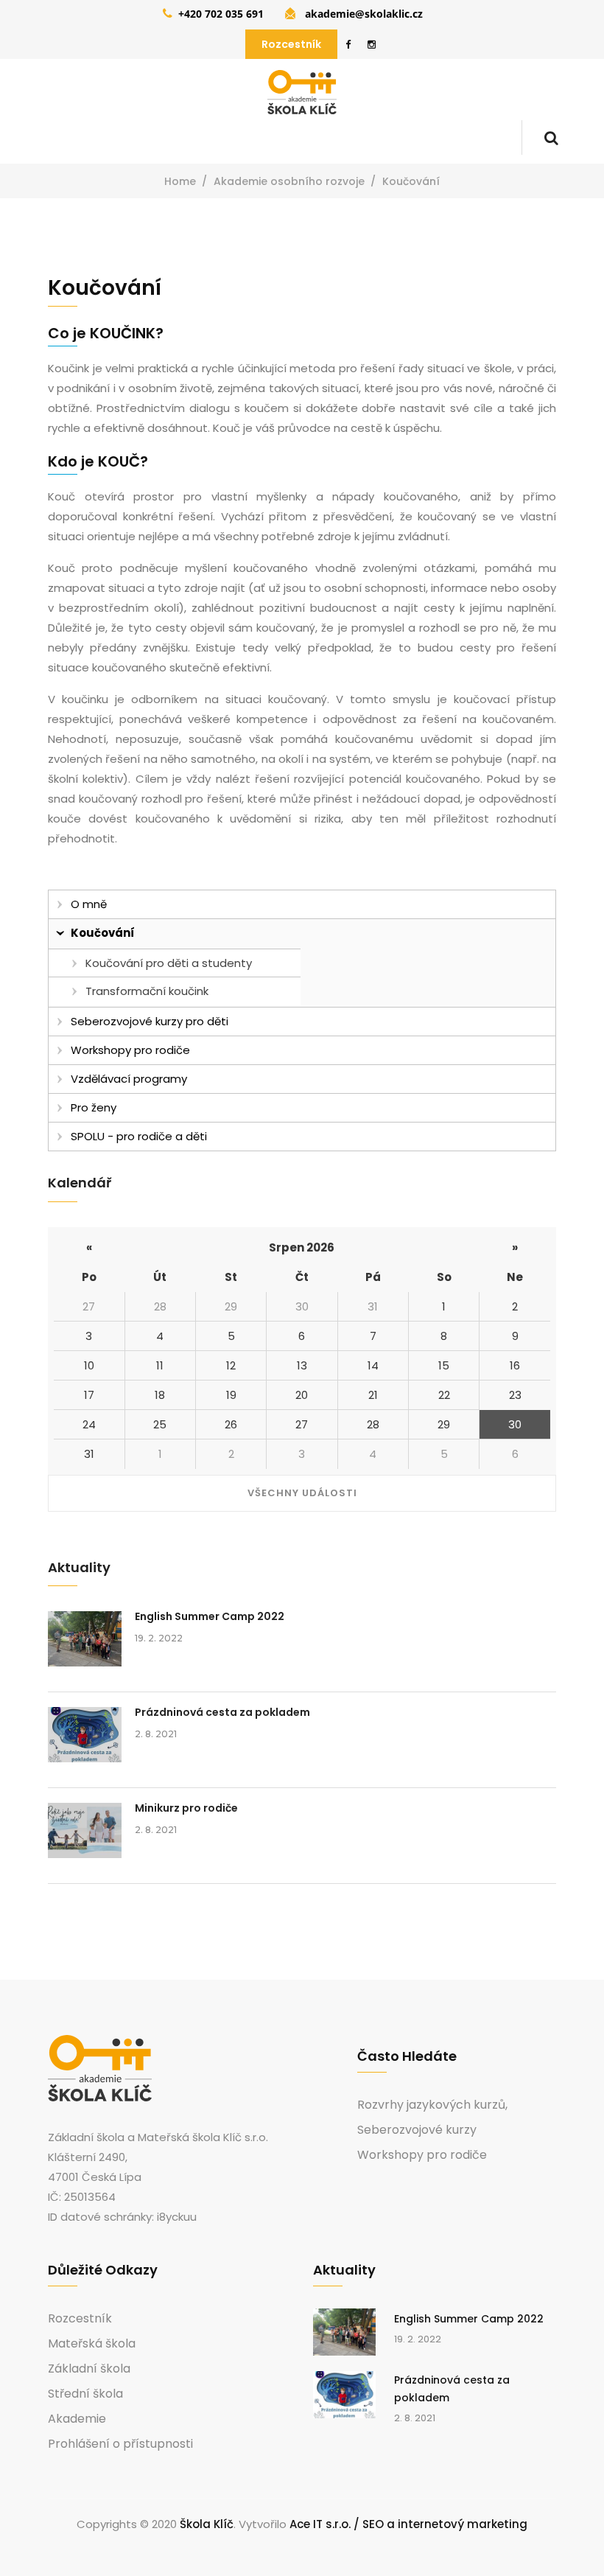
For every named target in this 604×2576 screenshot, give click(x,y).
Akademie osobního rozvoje (289, 181)
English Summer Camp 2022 (210, 1616)
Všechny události (302, 1493)
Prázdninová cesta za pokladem (222, 1712)
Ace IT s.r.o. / (326, 2524)
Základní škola (89, 2369)
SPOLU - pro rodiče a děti (139, 1136)
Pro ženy (94, 1107)
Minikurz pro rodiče (186, 1808)
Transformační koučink (147, 991)
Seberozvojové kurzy (417, 2130)
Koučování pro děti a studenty (169, 963)
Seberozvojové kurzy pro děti (150, 1021)
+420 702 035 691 (221, 14)
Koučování (103, 933)
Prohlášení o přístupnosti (120, 2444)
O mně (89, 904)
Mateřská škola (92, 2344)
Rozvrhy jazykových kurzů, (432, 2105)
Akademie (77, 2419)
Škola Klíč (207, 2524)
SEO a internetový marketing (445, 2524)
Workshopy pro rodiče (130, 1050)
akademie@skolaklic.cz (364, 14)
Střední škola (85, 2394)
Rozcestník (291, 44)
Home (180, 181)
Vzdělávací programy (129, 1079)
